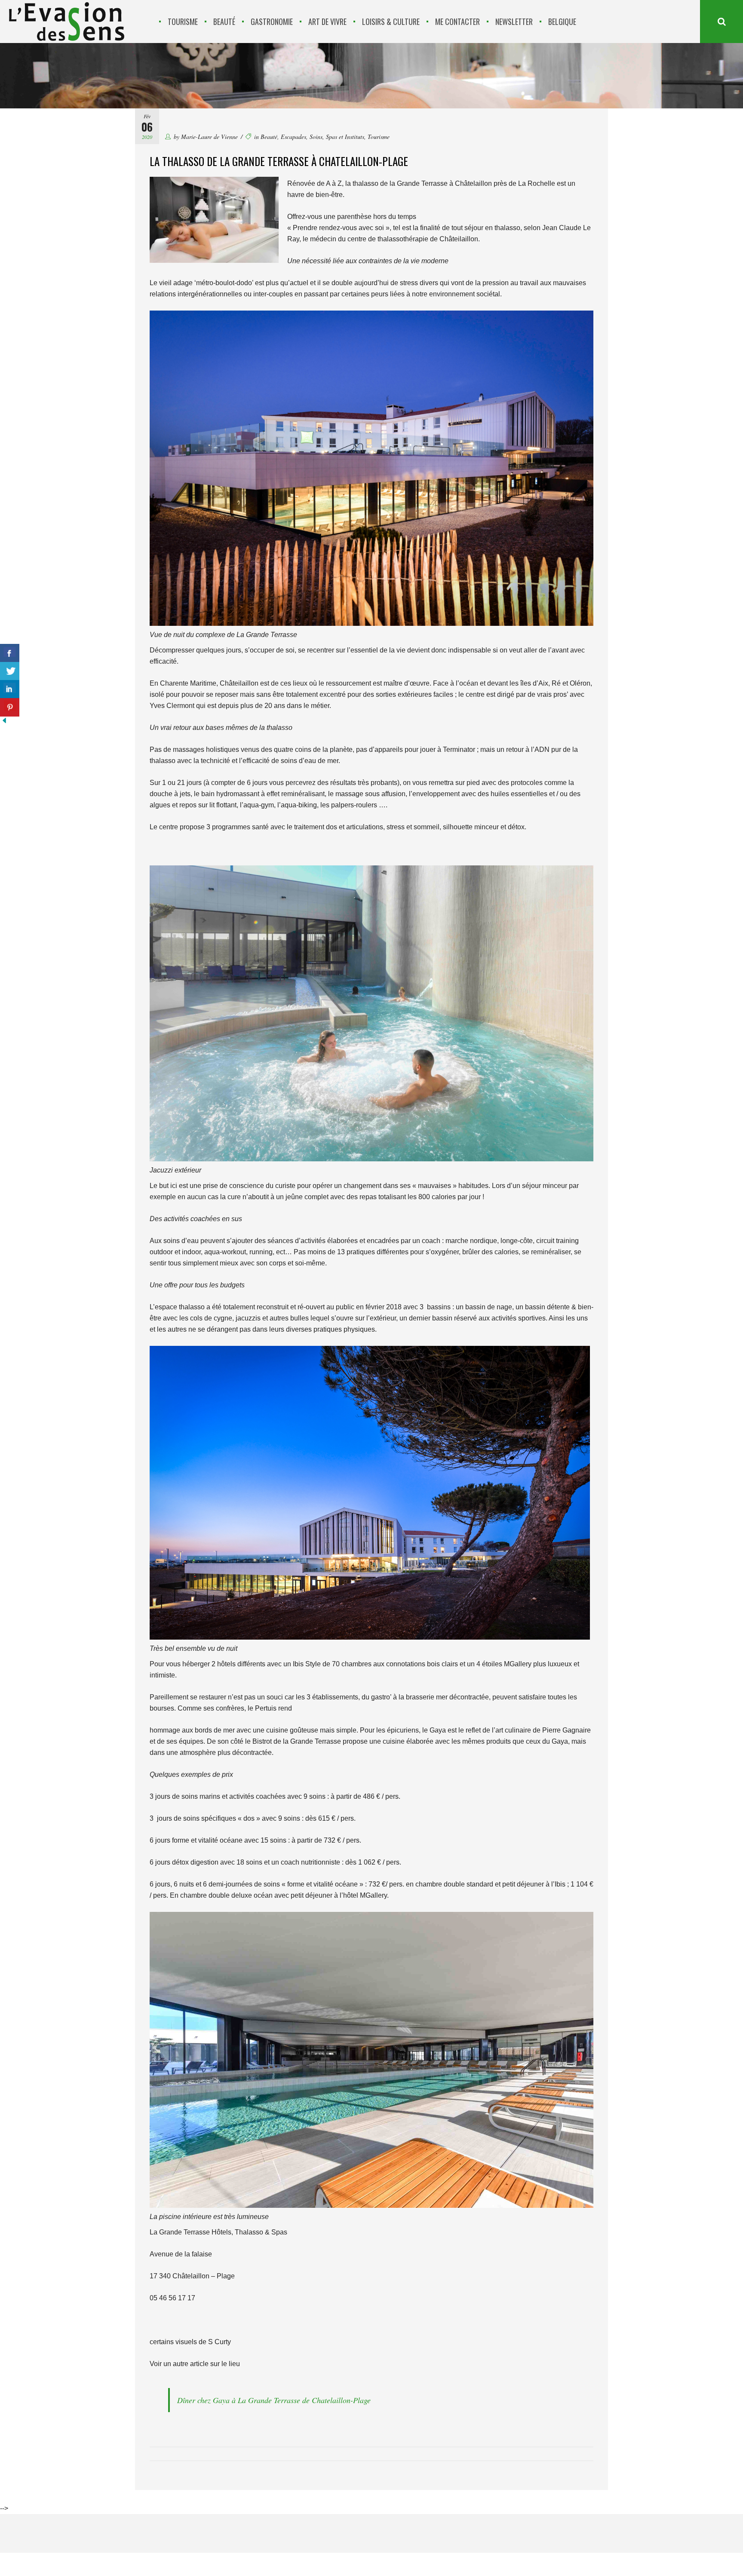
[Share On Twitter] (10, 671)
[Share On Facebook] (10, 653)
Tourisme (379, 137)
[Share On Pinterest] (10, 707)
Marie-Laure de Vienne (209, 137)
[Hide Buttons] (4, 722)
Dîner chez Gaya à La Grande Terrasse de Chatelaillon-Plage (274, 2400)
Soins (316, 137)
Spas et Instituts (345, 137)
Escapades (293, 137)
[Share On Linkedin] (10, 689)
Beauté (269, 137)
